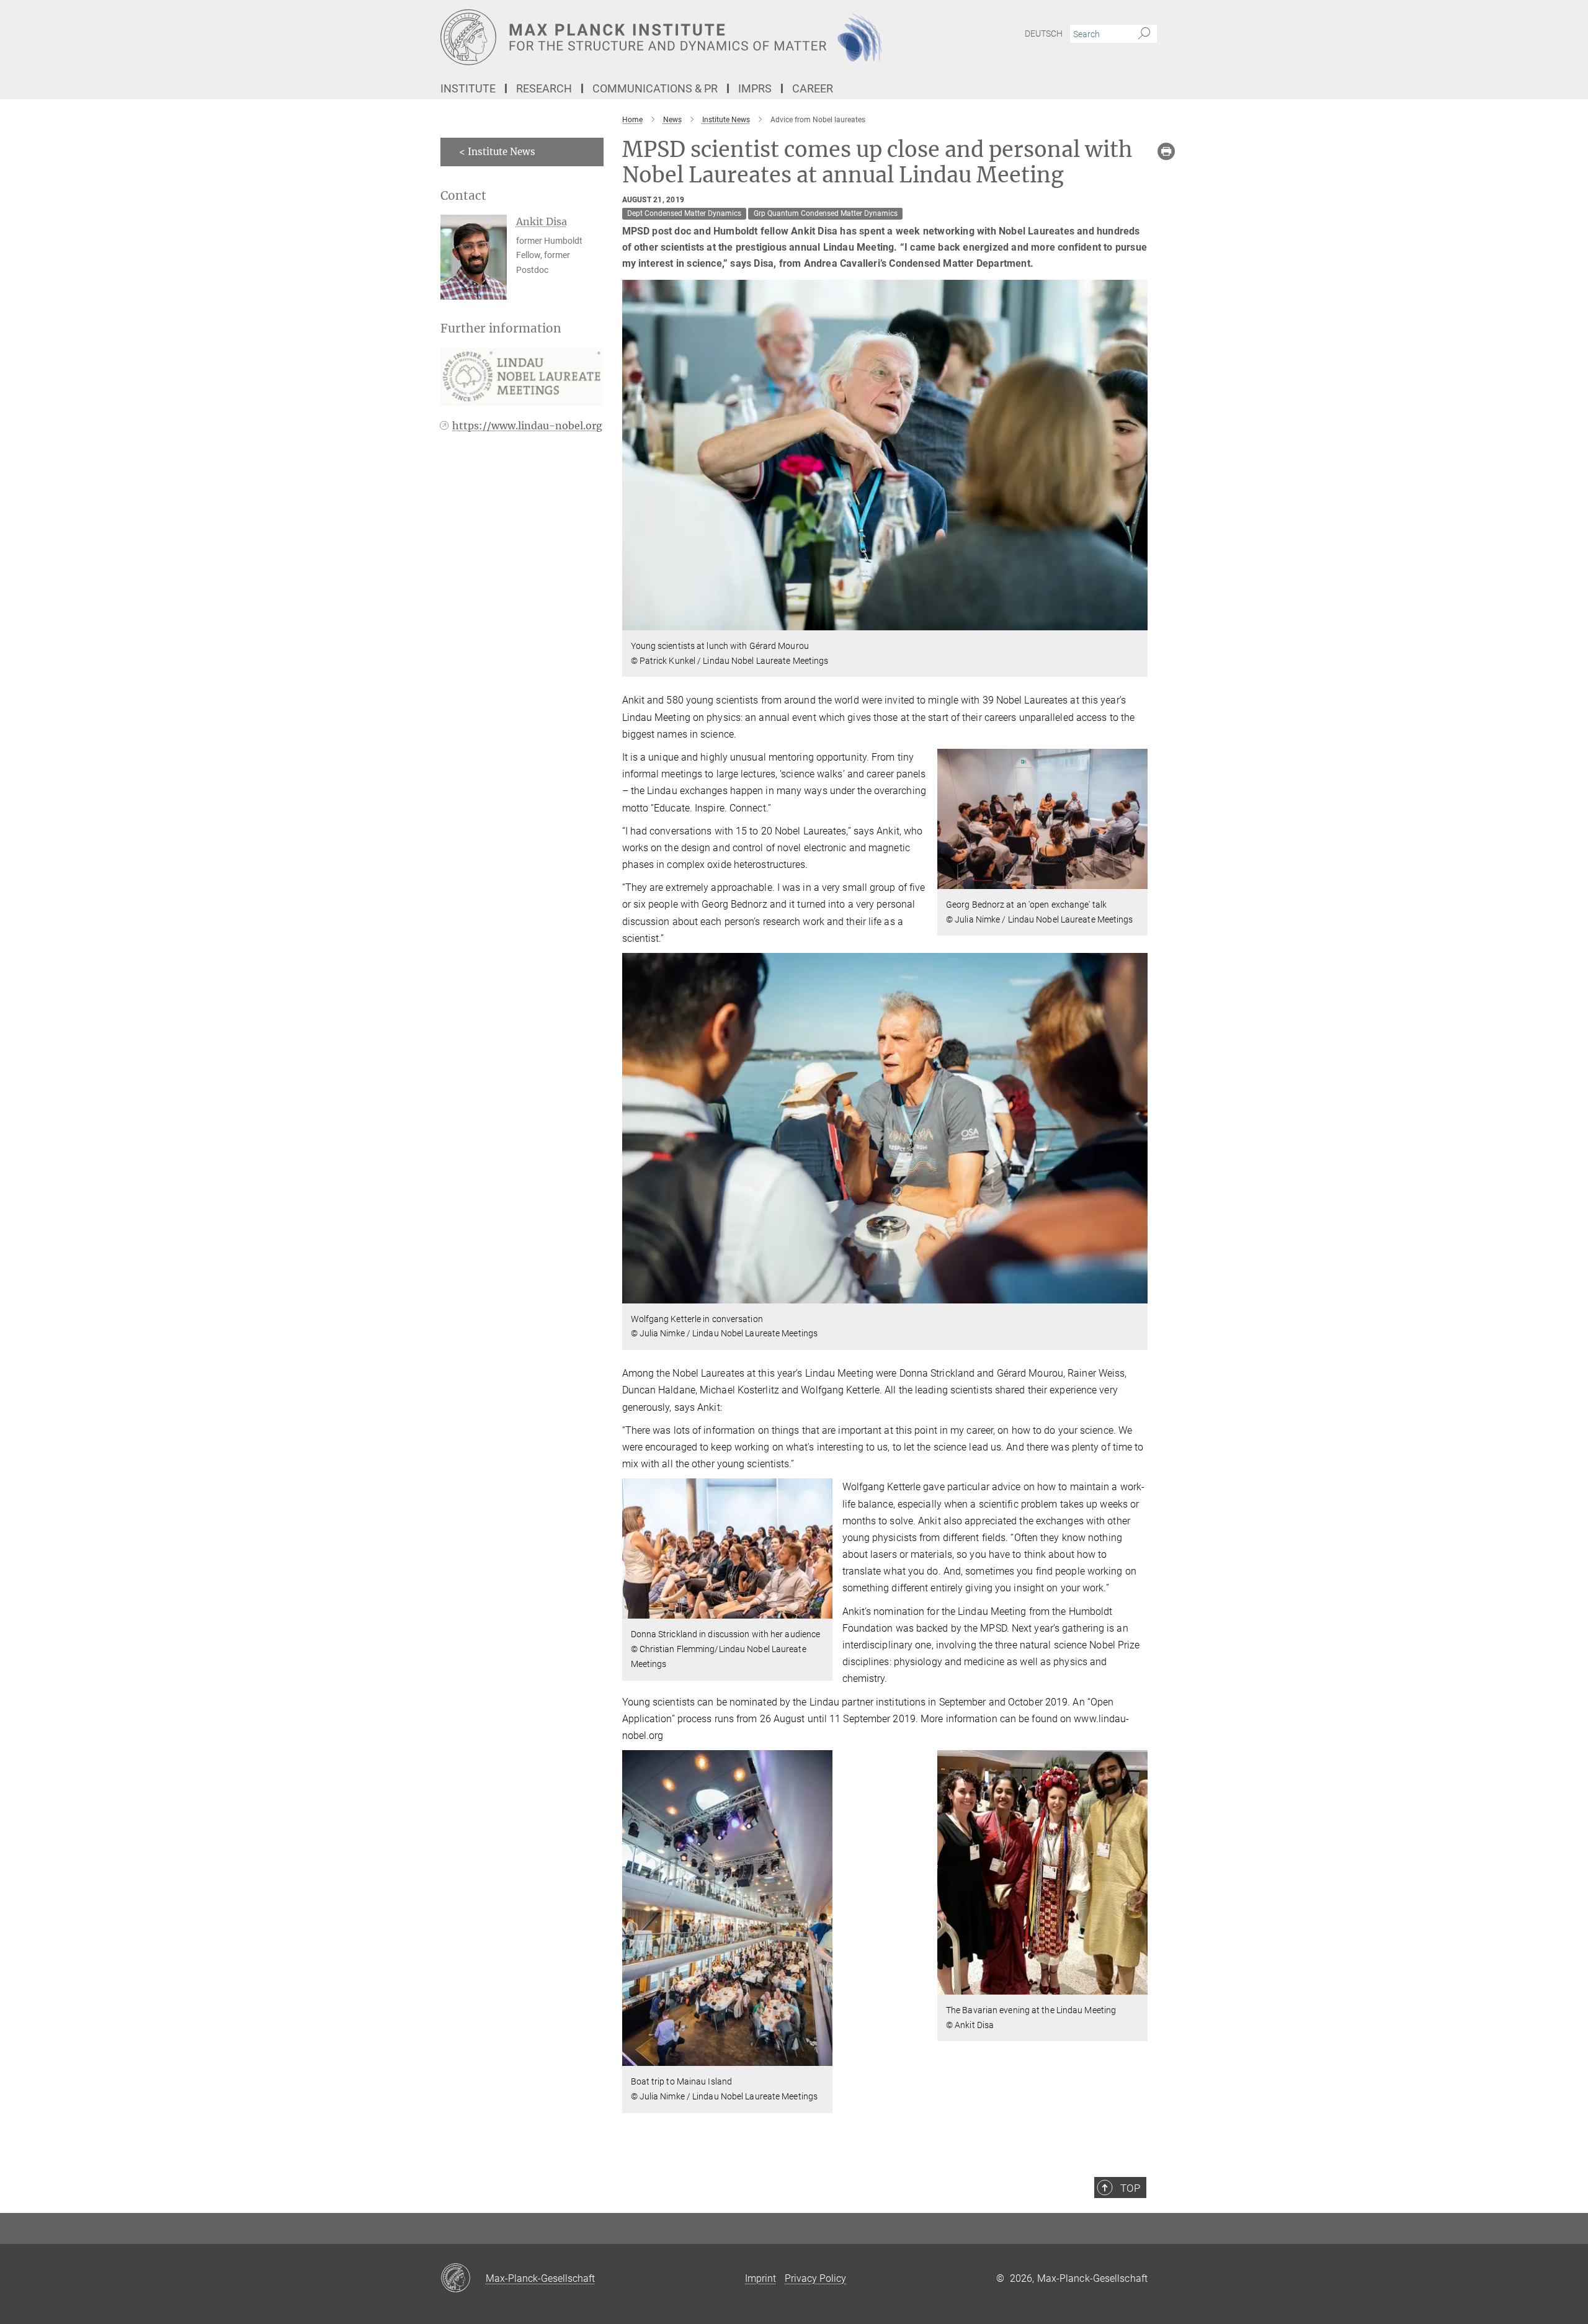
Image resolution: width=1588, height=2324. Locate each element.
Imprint (761, 2278)
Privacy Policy (815, 2278)
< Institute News (497, 152)
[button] (1137, 621)
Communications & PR (655, 88)
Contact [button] (463, 196)
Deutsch (1044, 34)
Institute (468, 88)
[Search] (1144, 34)
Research (544, 88)
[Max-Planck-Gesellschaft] (463, 2279)
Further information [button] (501, 328)
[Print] (1166, 151)
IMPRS (755, 88)
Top (1130, 2188)
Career (813, 88)
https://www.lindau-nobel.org (527, 426)
